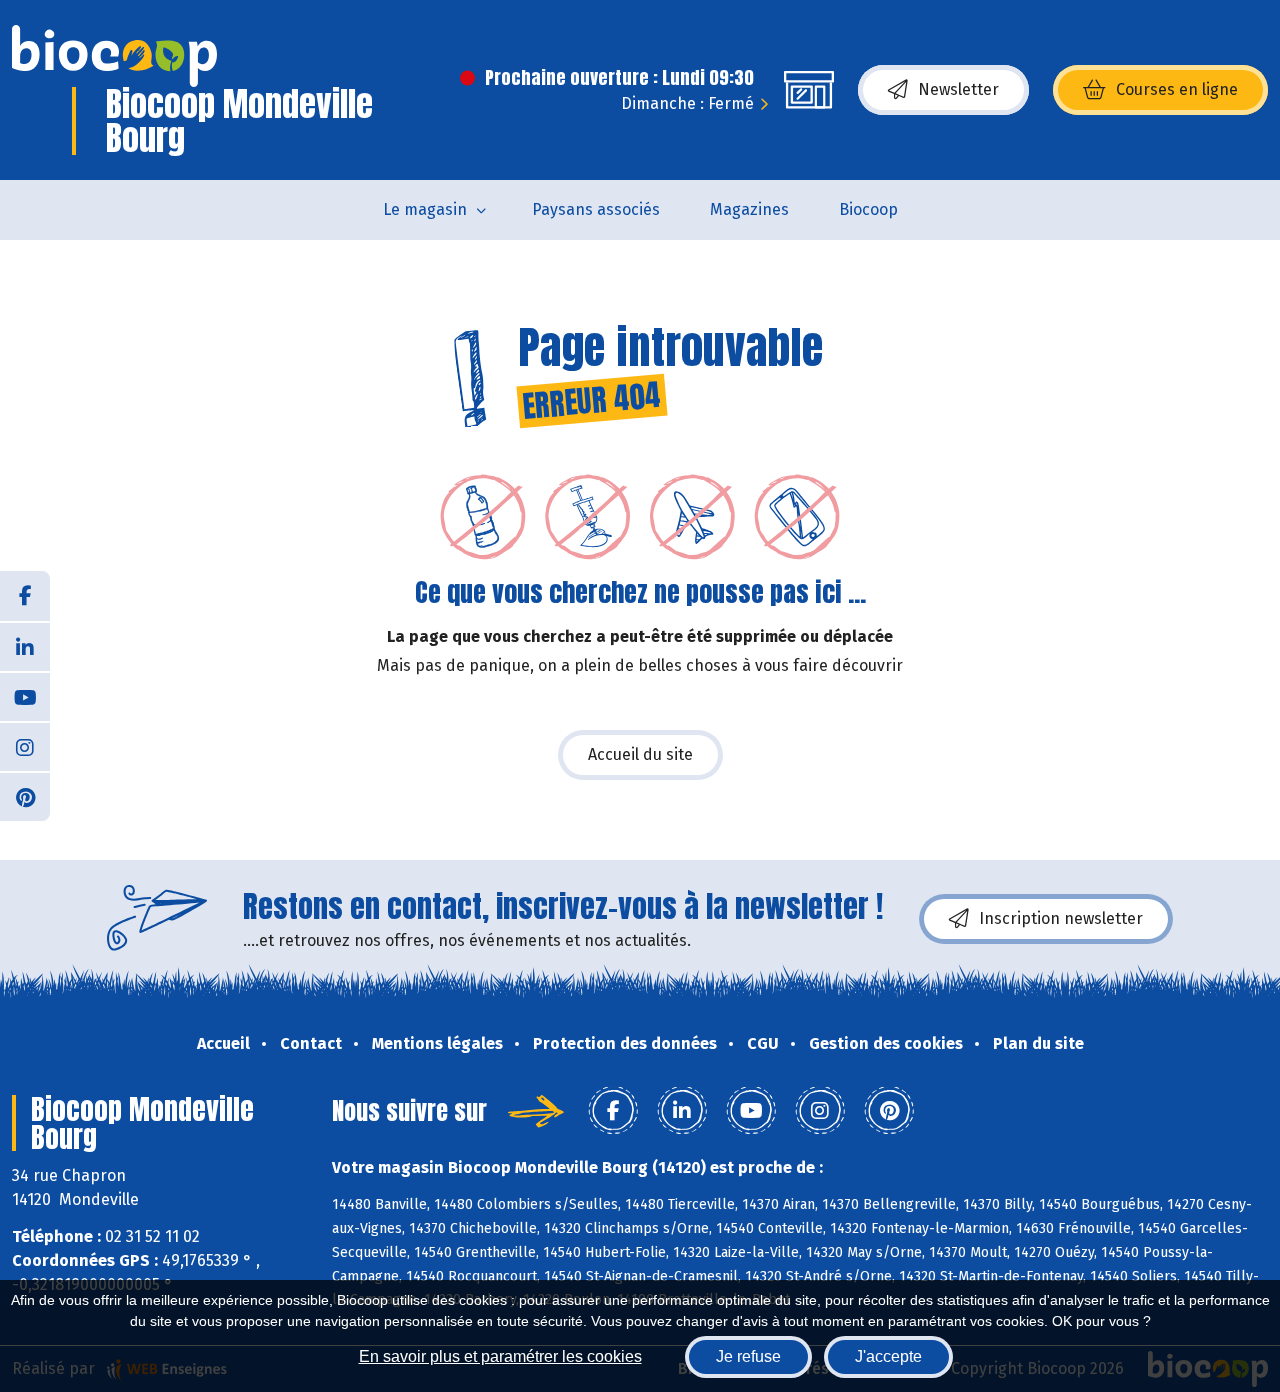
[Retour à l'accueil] (114, 56)
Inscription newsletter (1061, 918)
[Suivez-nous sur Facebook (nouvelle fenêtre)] (25, 596)
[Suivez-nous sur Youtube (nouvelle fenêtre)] (25, 696)
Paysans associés (596, 209)
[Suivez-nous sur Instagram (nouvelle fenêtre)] (25, 746)
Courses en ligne (1177, 89)
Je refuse (748, 1356)
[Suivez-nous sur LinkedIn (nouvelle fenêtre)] (25, 646)
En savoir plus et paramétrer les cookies (500, 1356)
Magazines (749, 209)
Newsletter (958, 89)
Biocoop (868, 209)
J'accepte (888, 1356)
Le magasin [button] (425, 209)
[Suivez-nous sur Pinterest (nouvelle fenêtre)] (25, 796)
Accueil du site (640, 754)
